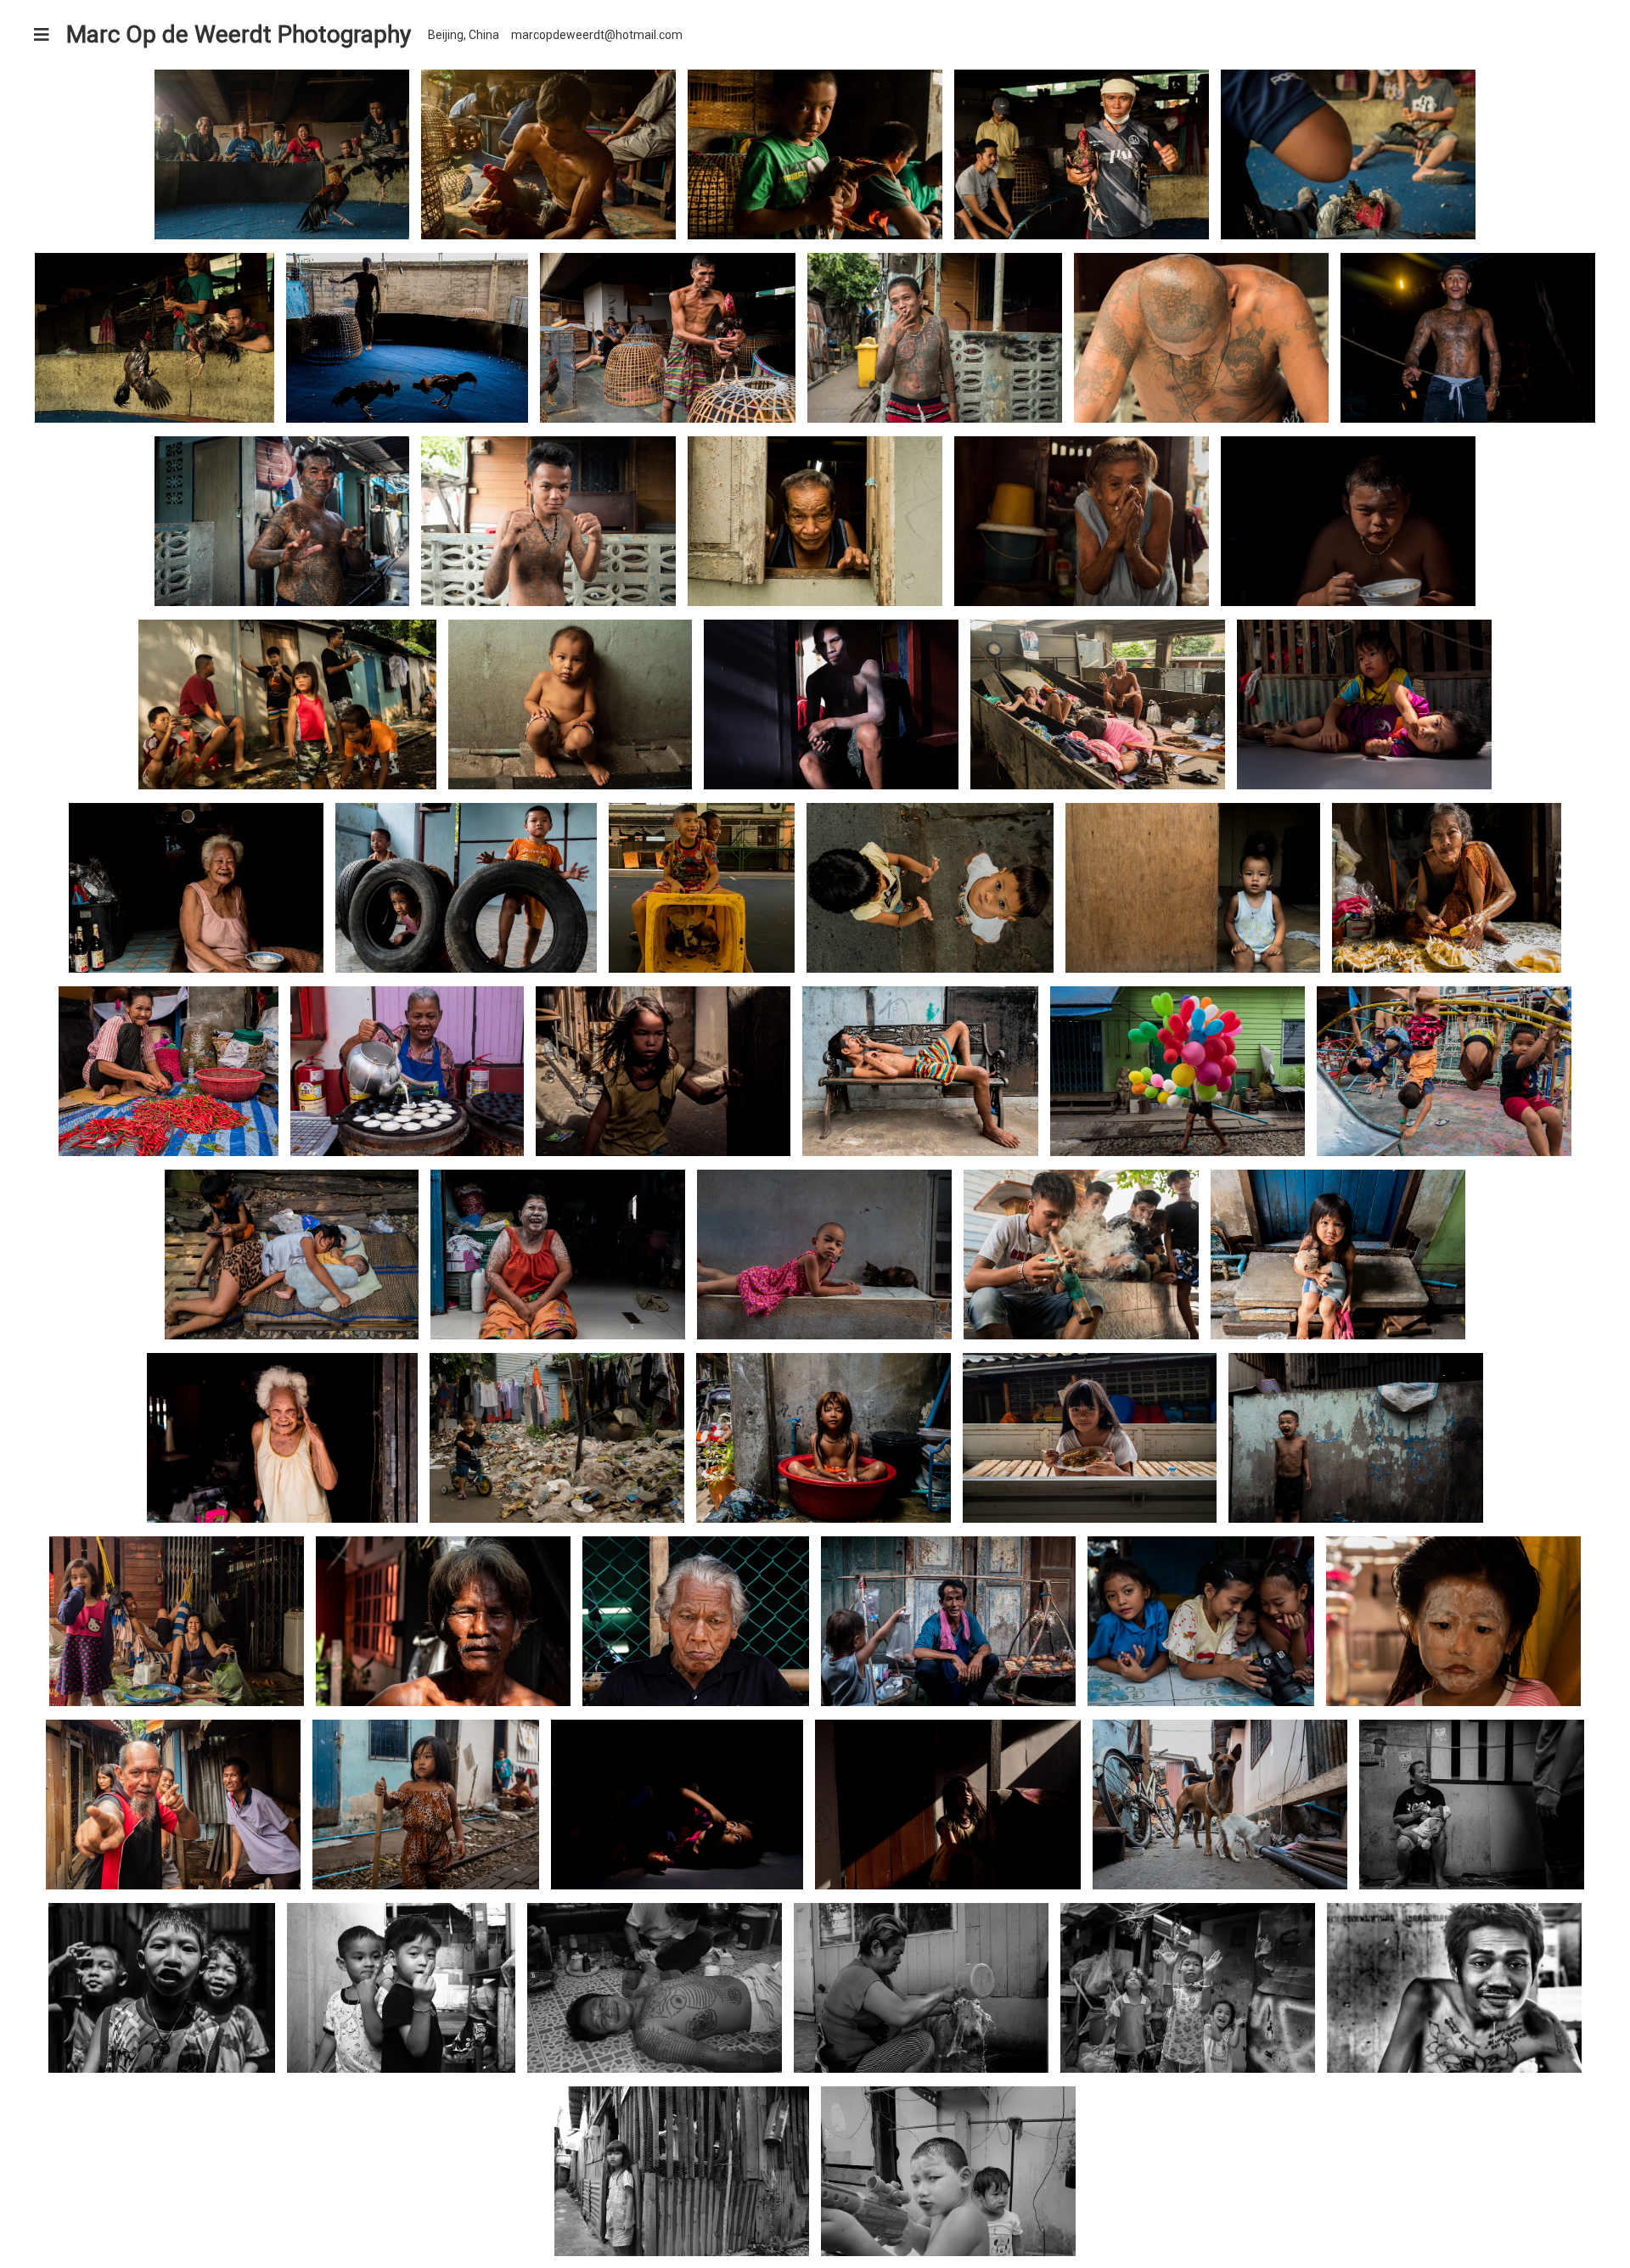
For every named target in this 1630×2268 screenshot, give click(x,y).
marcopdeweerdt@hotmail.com (597, 35)
